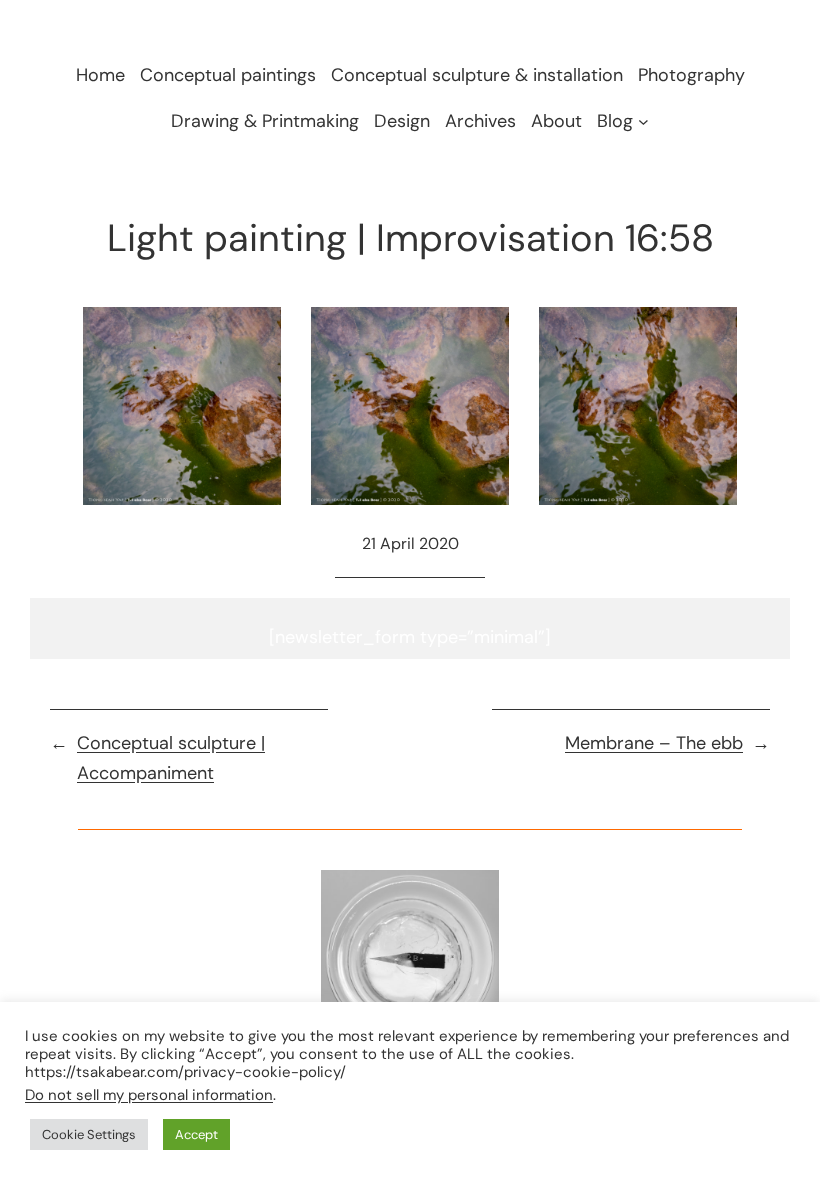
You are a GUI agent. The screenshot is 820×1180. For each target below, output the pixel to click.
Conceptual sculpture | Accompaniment (171, 758)
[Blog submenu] (643, 120)
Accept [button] (196, 1134)
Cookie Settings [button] (89, 1134)
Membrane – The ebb (654, 743)
